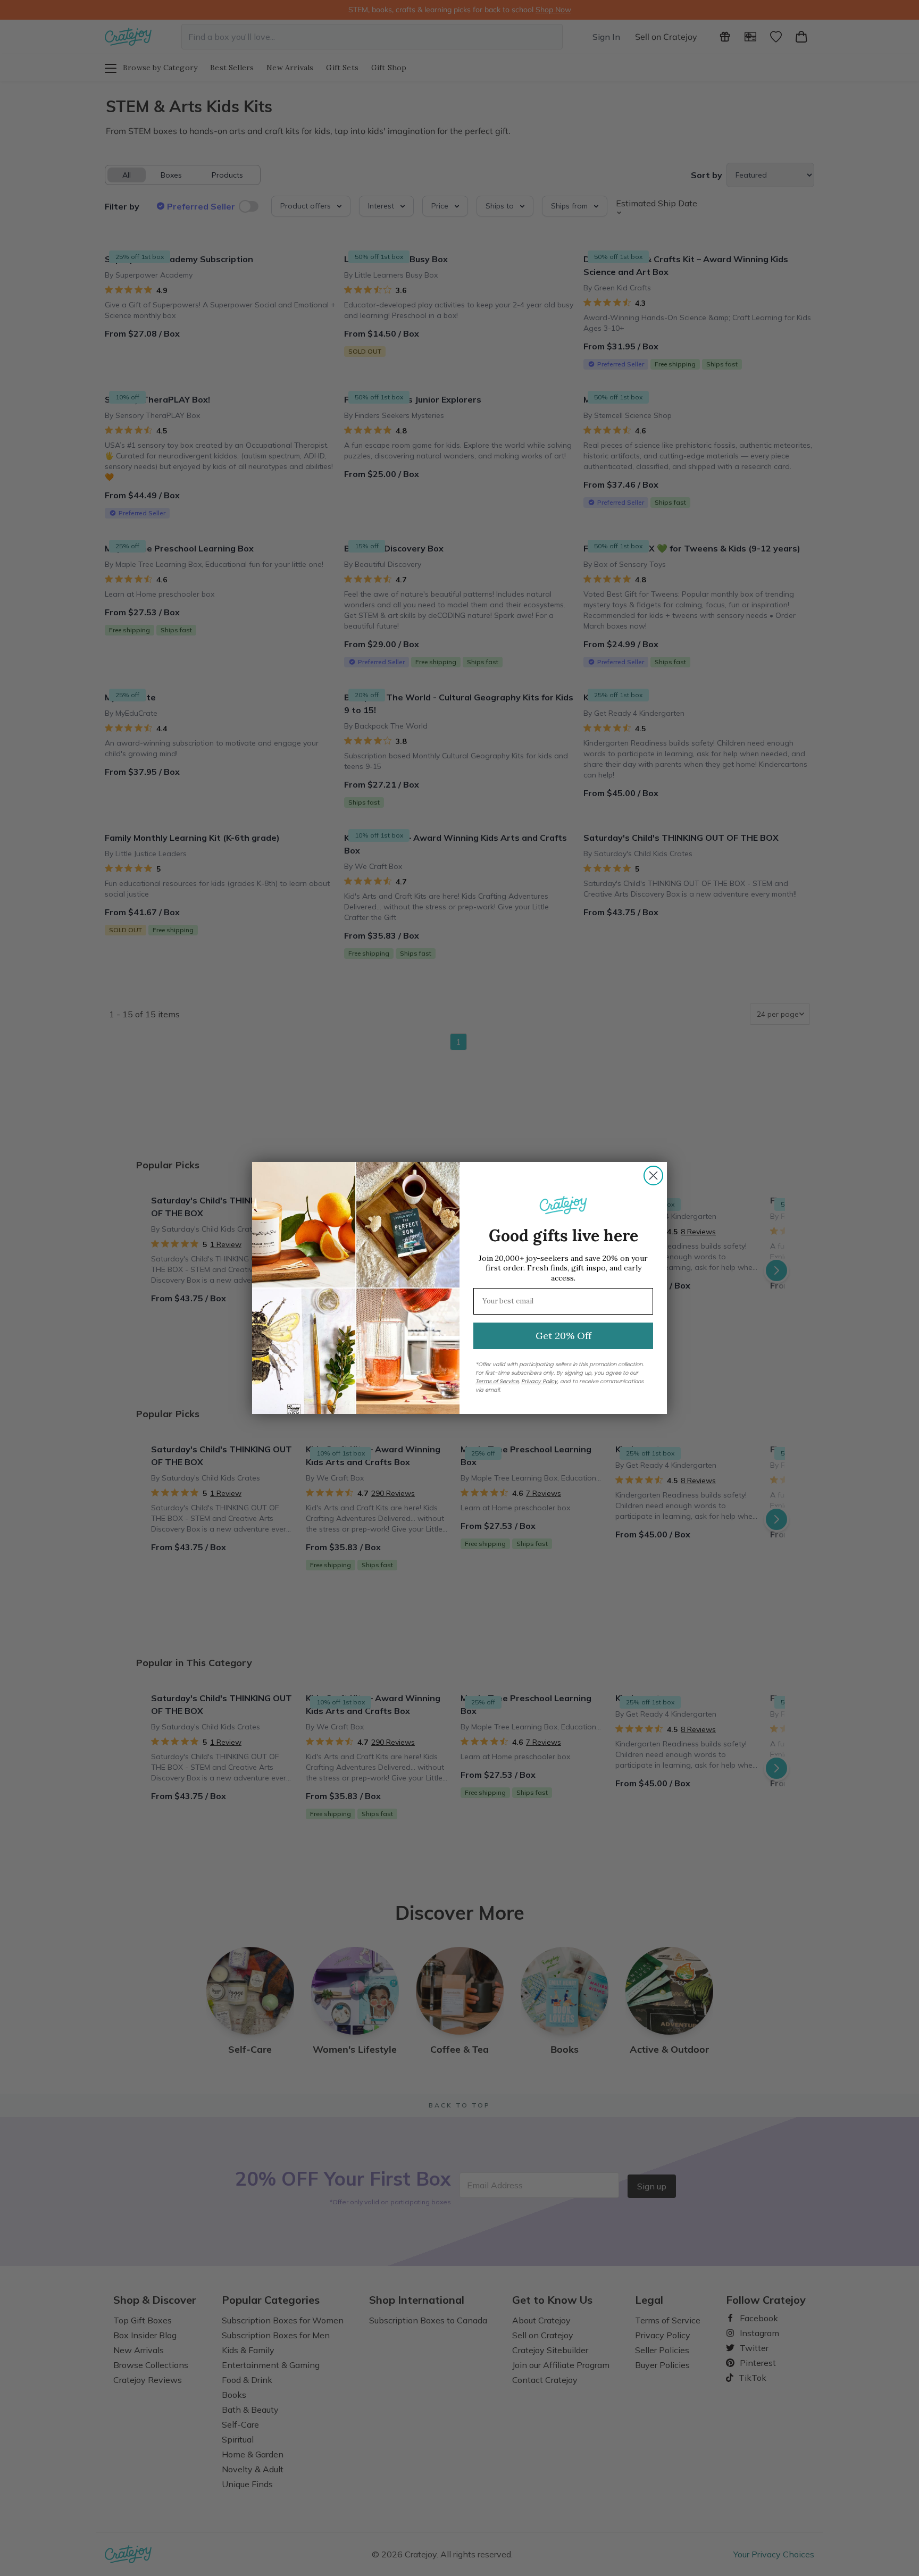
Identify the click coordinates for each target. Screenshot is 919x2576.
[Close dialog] (653, 1176)
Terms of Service (497, 1381)
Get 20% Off (563, 1336)
